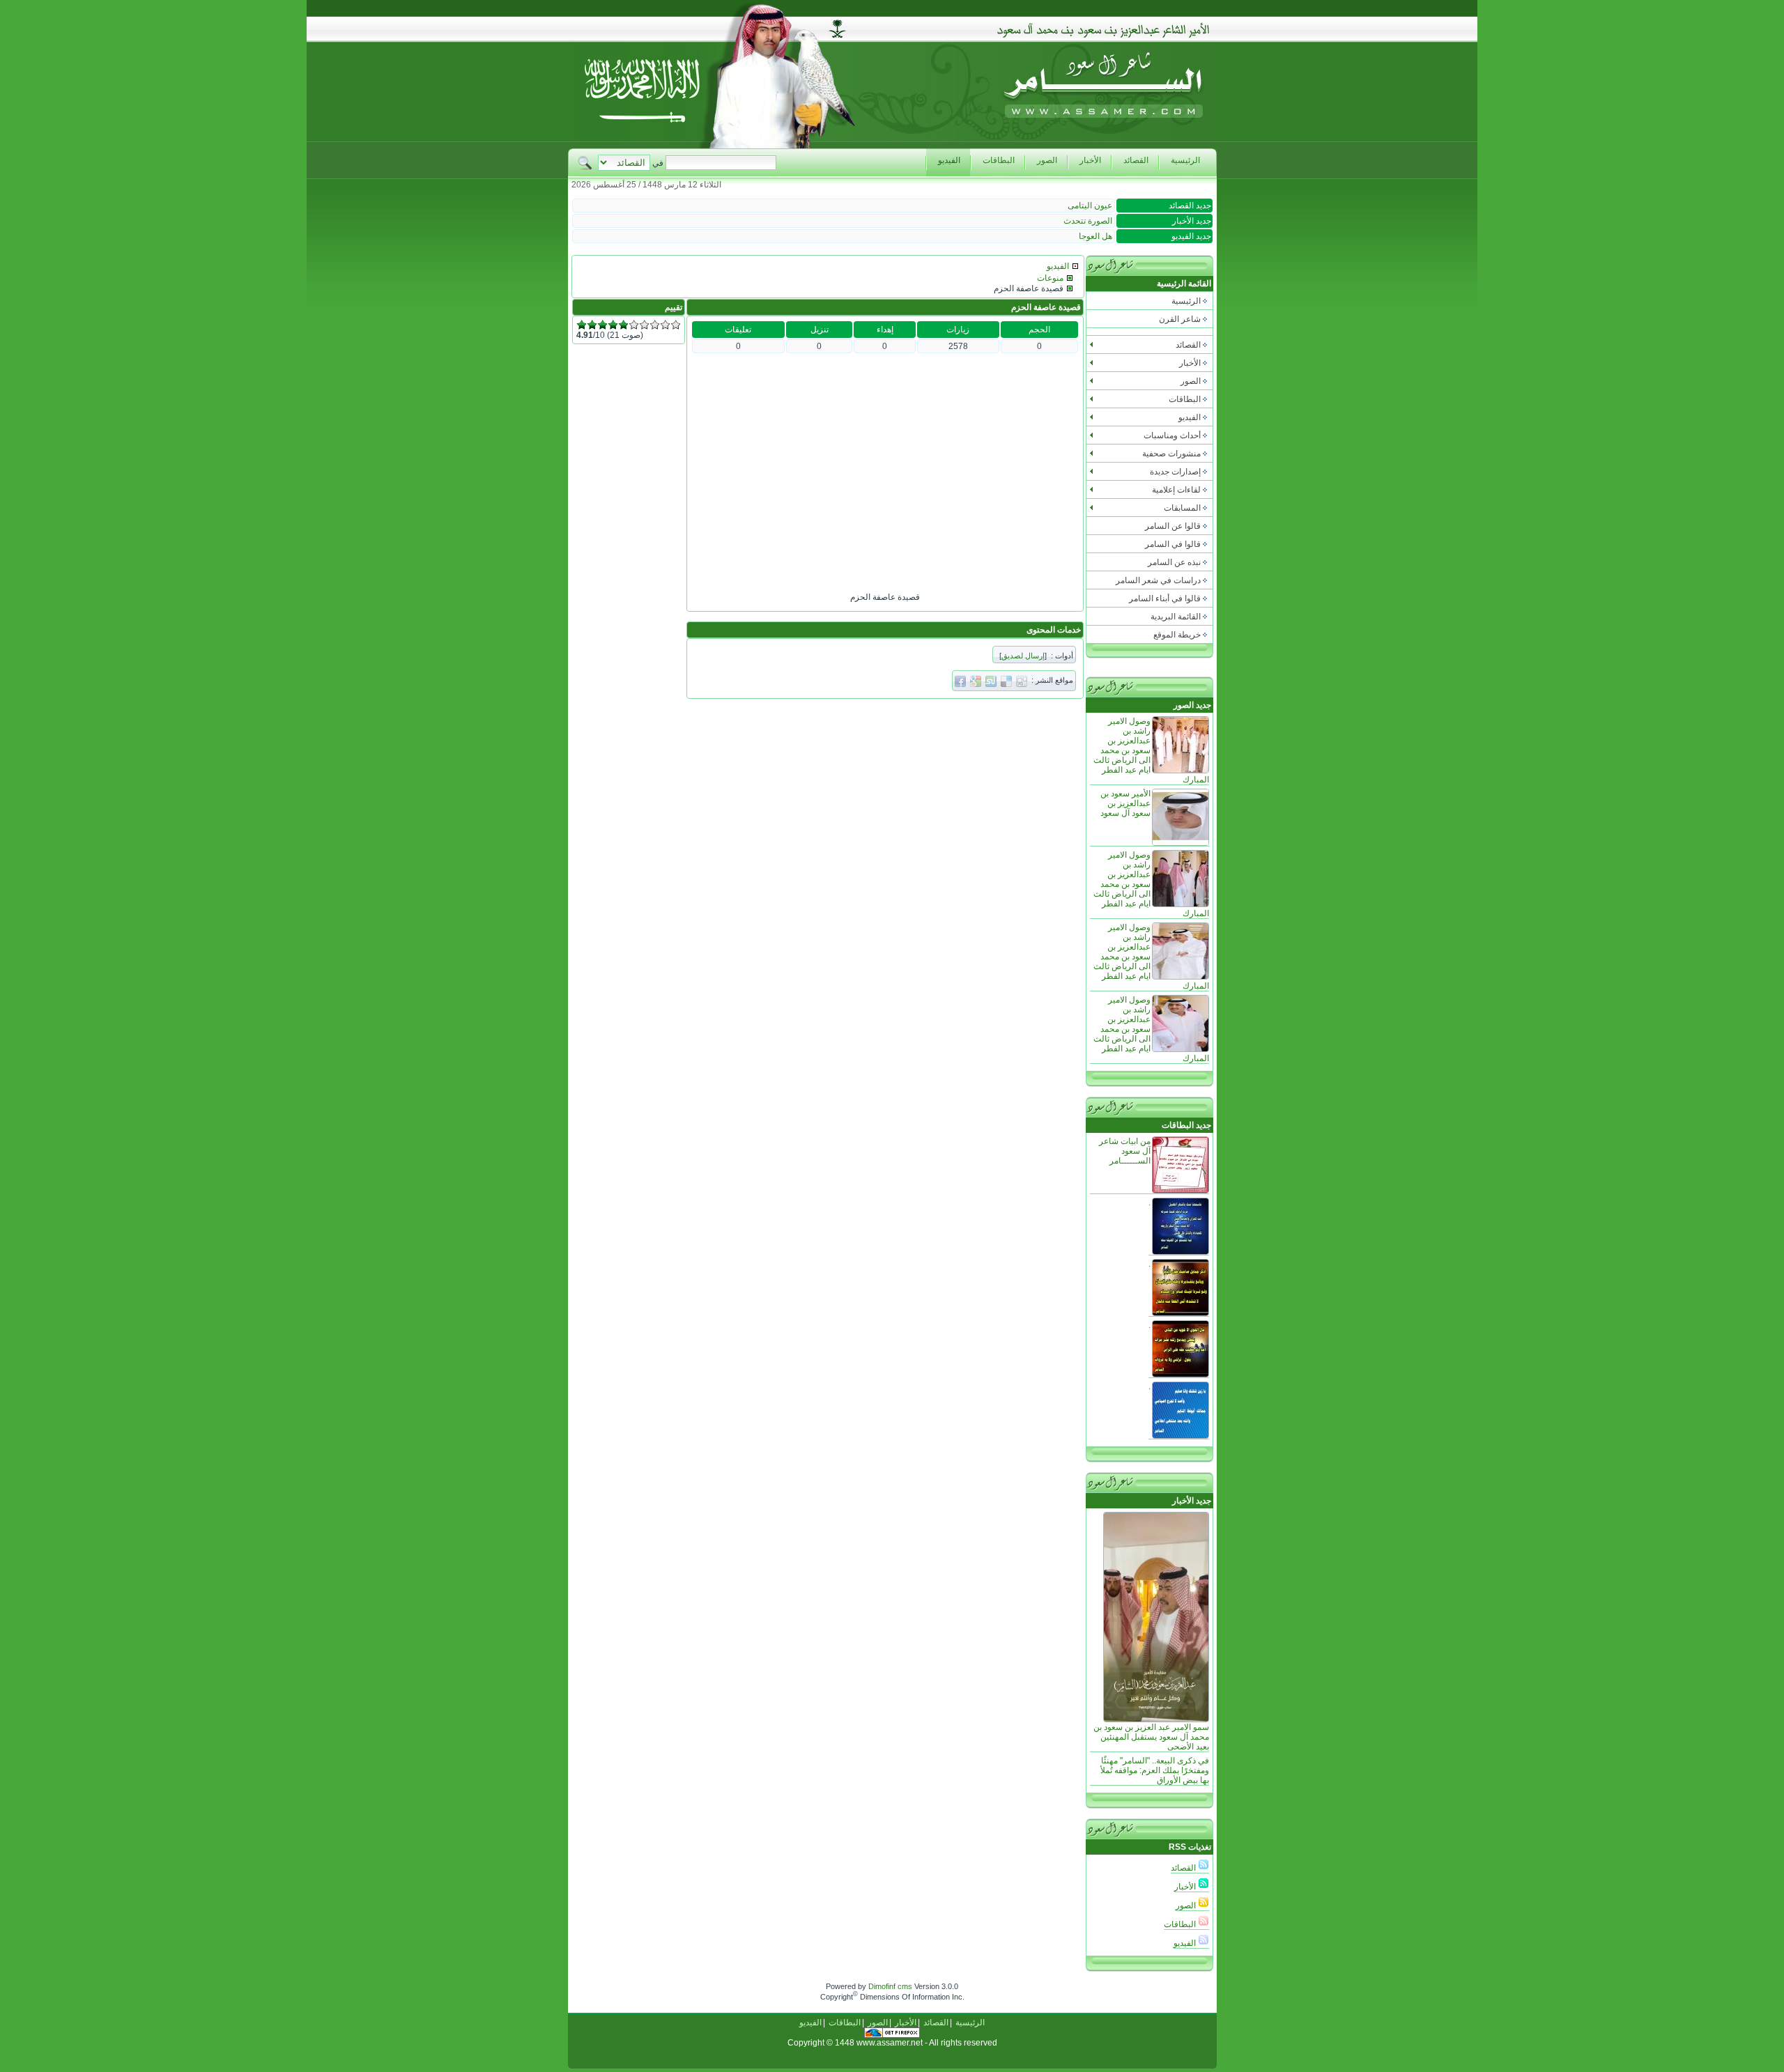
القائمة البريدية (1176, 617)
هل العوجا (1095, 236)
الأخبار (1186, 1887)
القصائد (1184, 1868)
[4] (613, 325)
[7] (644, 325)
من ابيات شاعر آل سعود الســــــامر (1125, 1151)
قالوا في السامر (1173, 544)
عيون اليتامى (1090, 206)
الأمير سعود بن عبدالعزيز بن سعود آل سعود (1125, 803)
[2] (592, 325)
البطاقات (1181, 1924)
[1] (582, 325)
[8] (655, 325)
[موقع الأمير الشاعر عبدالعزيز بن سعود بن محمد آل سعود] (1104, 145)
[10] (676, 325)
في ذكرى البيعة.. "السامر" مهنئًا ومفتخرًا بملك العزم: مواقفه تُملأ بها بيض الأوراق (1155, 1770)
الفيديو (1186, 1943)
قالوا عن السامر (1173, 526)
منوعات (1050, 278)
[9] (665, 325)
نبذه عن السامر (1174, 562)
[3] (602, 325)
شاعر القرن (1180, 319)
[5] (623, 325)
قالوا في (1165, 598)
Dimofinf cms (890, 1986)
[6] (634, 325)
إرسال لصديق (1023, 656)
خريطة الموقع (1177, 635)
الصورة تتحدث (1088, 221)
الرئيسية (1186, 301)
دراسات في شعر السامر (1158, 580)
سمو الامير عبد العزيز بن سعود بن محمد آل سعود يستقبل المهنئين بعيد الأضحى (1151, 1737)
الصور (1187, 1905)
